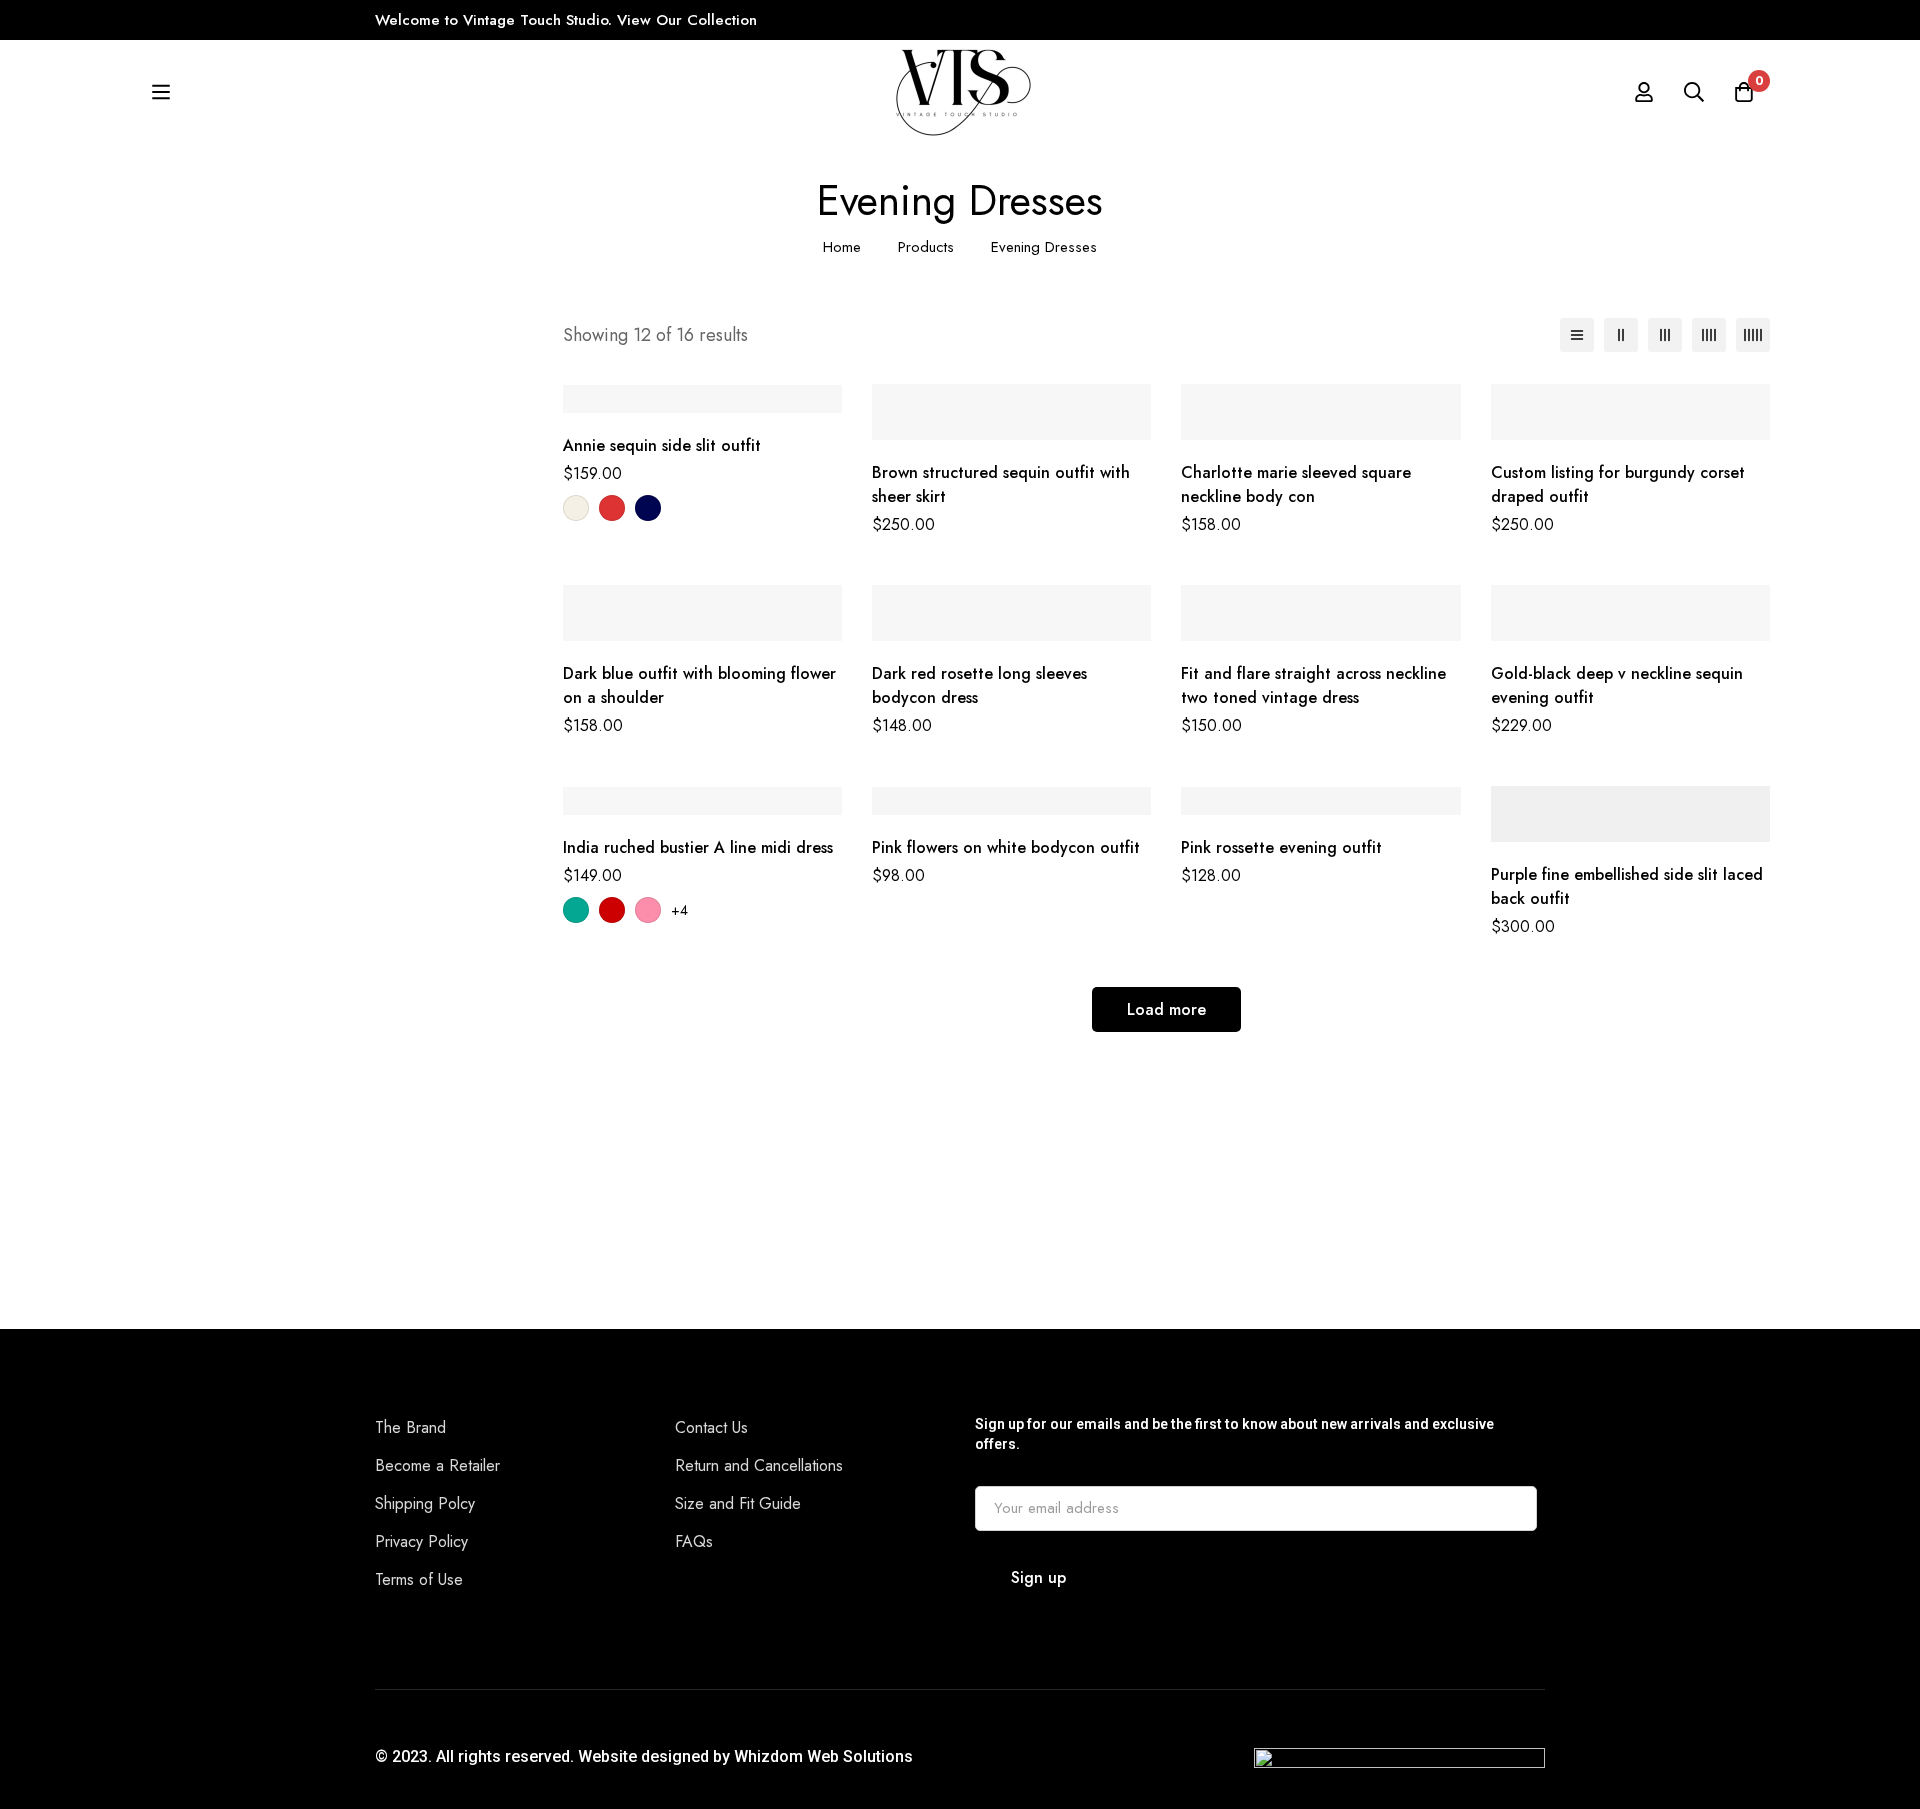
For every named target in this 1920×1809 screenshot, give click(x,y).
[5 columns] (1753, 335)
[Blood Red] (612, 910)
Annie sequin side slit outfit (662, 445)
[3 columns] (1665, 335)
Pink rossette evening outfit (1281, 847)
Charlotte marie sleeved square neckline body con (1296, 484)
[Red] (612, 508)
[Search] (1694, 92)
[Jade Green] (576, 910)
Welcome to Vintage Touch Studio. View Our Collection (568, 20)
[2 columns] (1621, 335)
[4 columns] (1709, 335)
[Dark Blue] (648, 508)
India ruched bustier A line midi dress (698, 847)
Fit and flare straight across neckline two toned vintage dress (1313, 685)
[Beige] (576, 508)
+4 (679, 910)
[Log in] (1644, 92)
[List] (1577, 335)
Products (926, 247)
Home (842, 247)
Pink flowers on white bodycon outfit (1006, 847)
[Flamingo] (648, 910)
